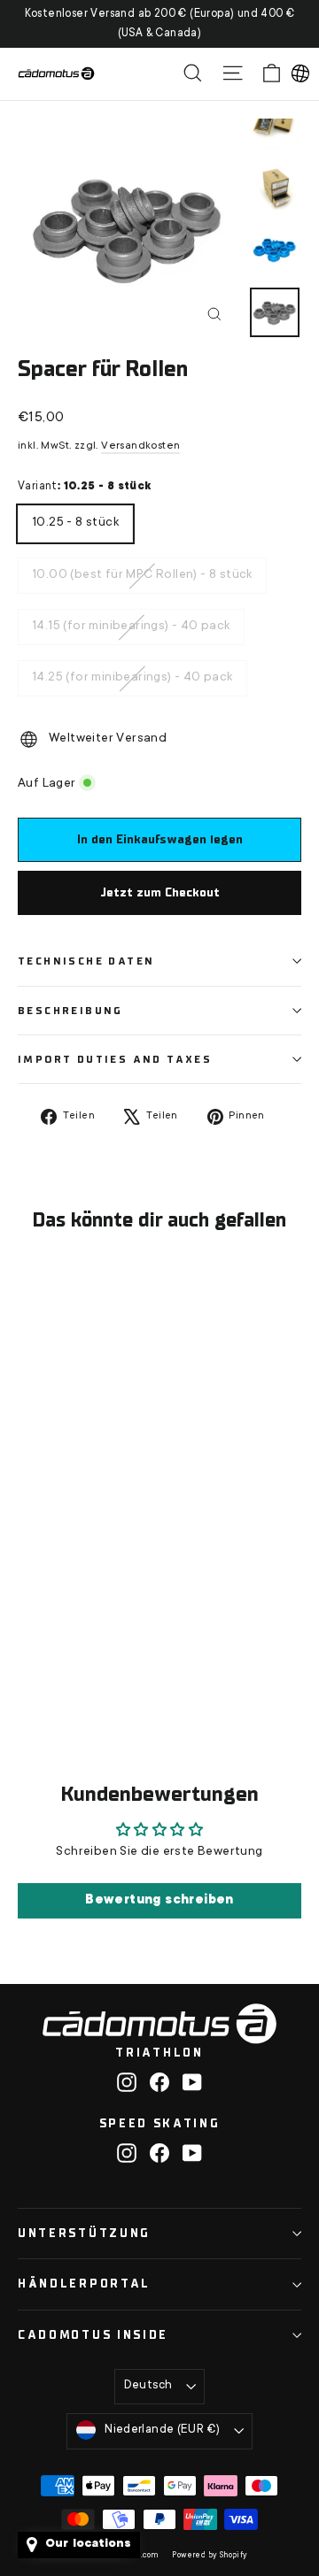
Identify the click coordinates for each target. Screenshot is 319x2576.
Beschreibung (70, 1011)
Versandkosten (140, 446)
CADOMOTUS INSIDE (93, 2335)
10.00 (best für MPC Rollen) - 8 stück (142, 570)
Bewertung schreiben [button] (159, 1901)
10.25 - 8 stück (75, 518)
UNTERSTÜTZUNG (84, 2233)
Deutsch (148, 2386)
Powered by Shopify (210, 2556)
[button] (300, 73)
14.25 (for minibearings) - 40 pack (132, 673)
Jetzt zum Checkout (160, 892)
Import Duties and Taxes (115, 1059)
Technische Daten (86, 961)
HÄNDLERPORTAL (84, 2284)
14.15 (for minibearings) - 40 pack (131, 621)
